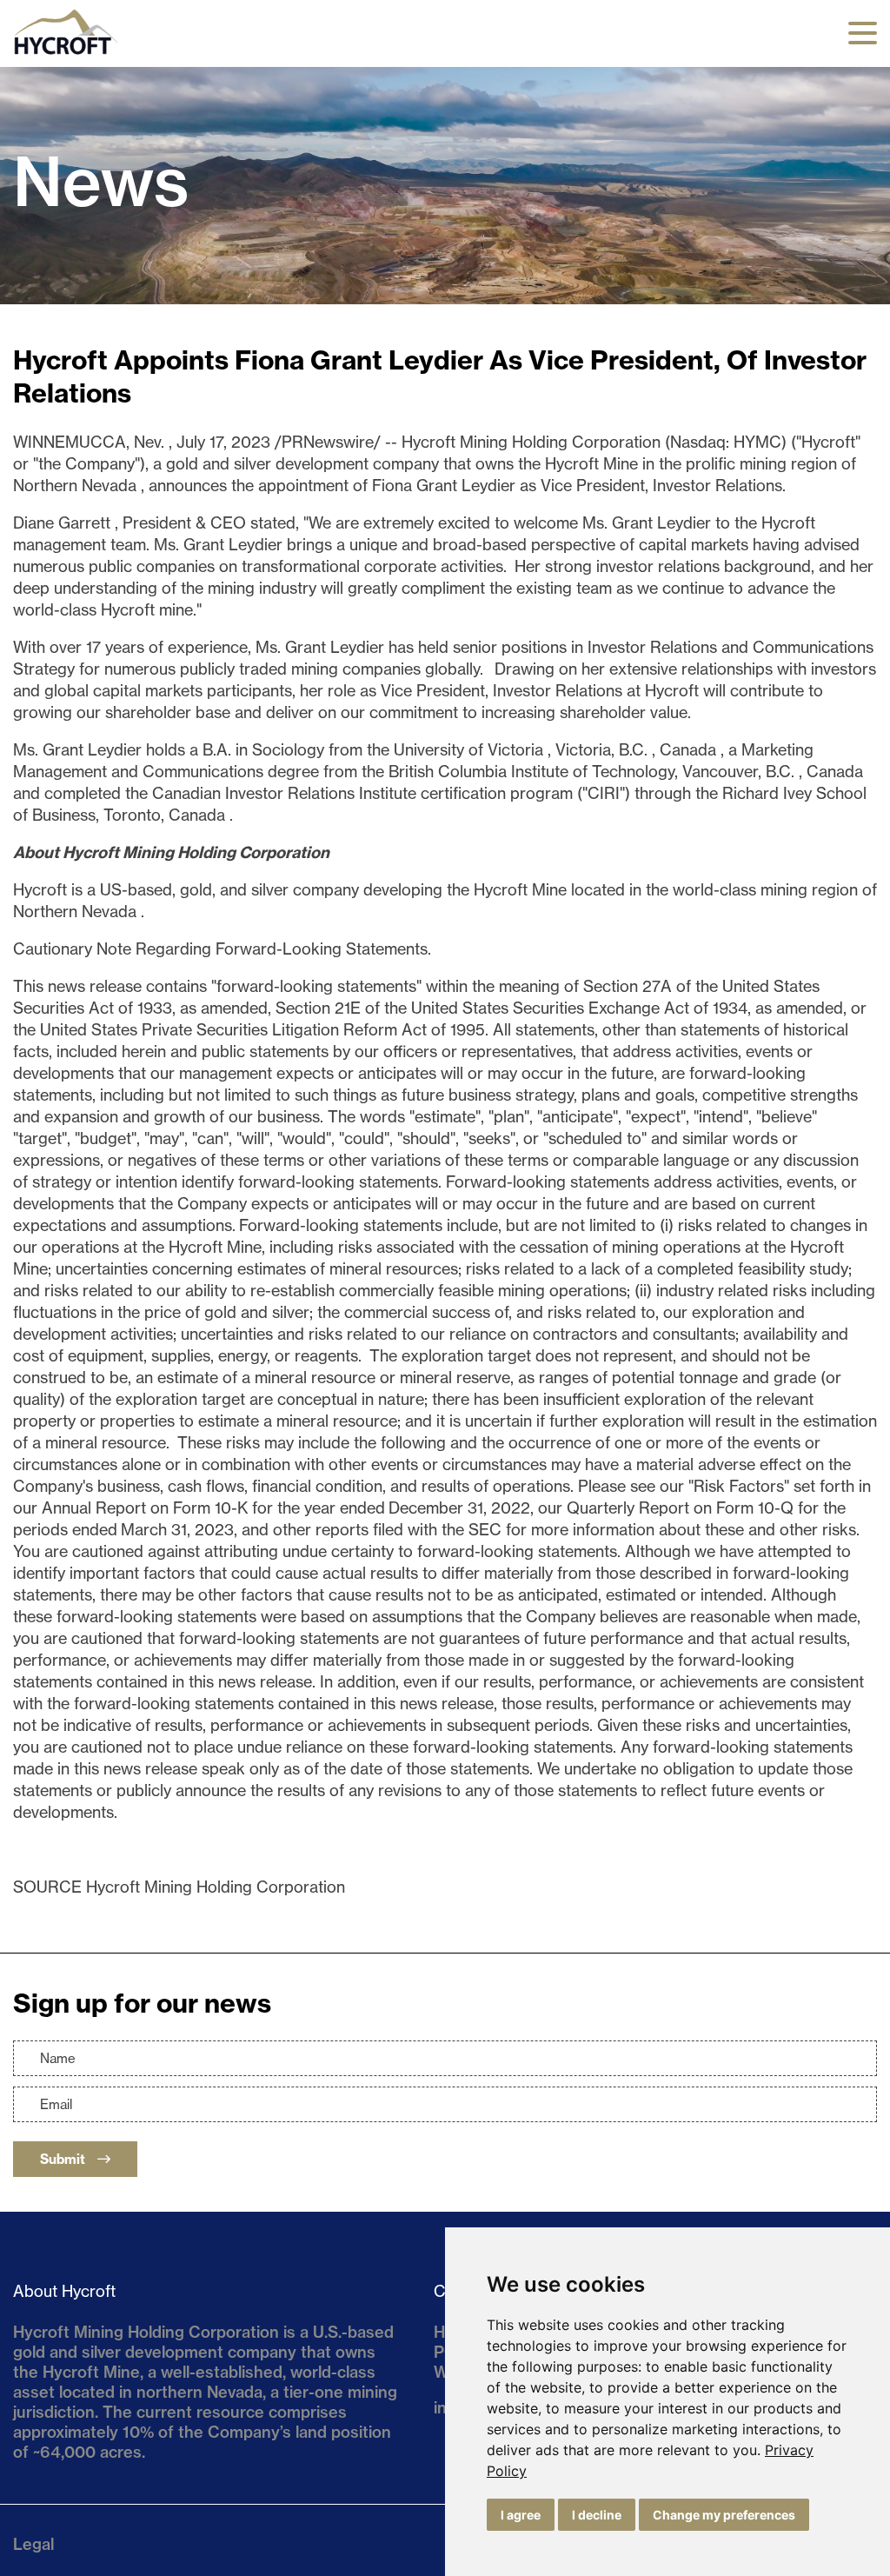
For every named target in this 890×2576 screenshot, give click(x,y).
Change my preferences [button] (724, 2515)
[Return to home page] (66, 54)
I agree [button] (521, 2515)
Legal (33, 2544)
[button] (863, 33)
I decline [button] (597, 2515)
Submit (64, 2159)
